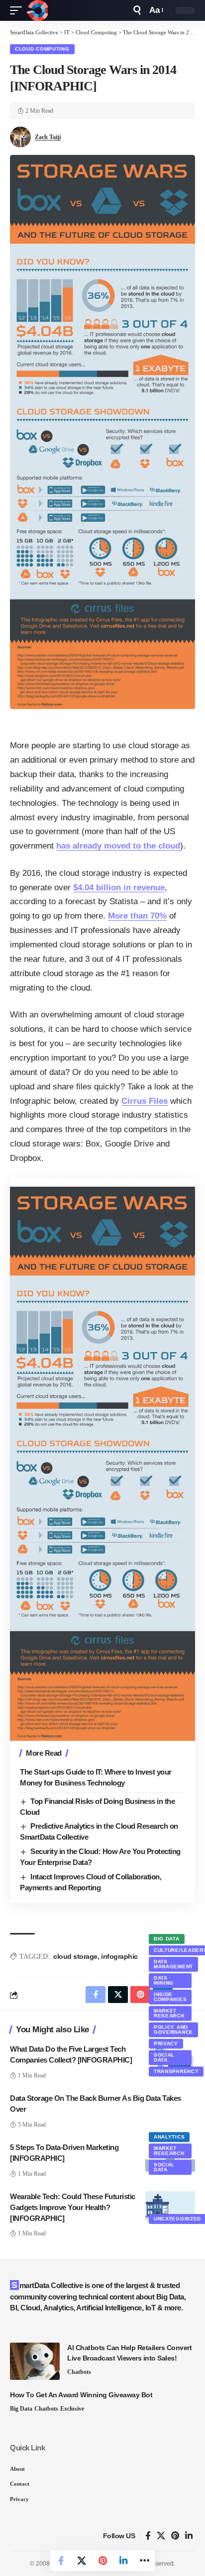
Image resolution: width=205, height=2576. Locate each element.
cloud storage (75, 1956)
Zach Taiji (48, 137)
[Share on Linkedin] (123, 2561)
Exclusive (72, 2409)
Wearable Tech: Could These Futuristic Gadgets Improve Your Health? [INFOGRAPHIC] (73, 2207)
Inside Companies (170, 1997)
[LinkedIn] (189, 2536)
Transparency (176, 2071)
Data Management (173, 1964)
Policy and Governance (173, 2030)
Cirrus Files (145, 1101)
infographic (119, 1956)
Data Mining (164, 1980)
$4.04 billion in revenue (119, 888)
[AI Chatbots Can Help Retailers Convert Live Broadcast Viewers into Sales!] (35, 2361)
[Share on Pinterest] (102, 2561)
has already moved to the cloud (118, 846)
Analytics (169, 2137)
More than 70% (137, 916)
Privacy (166, 2043)
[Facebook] (148, 2536)
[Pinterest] (175, 2536)
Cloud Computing (42, 49)
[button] (18, 10)
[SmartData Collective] (37, 10)
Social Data (164, 2057)
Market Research (169, 2013)
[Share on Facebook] (61, 2561)
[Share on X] (82, 2561)
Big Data (167, 1939)
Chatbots (79, 2372)
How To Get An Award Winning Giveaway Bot (81, 2395)
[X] (161, 2536)
